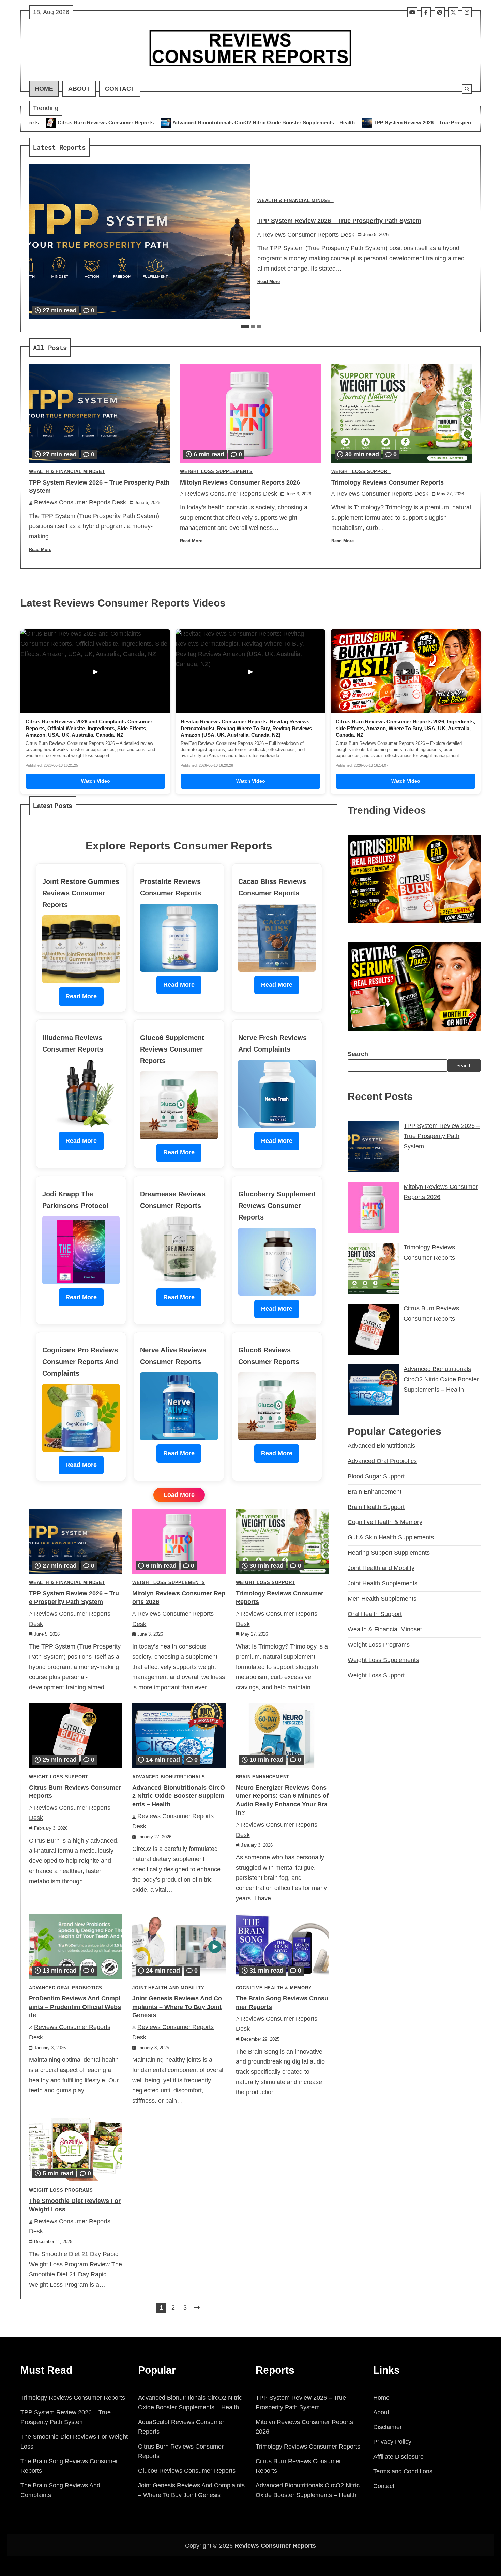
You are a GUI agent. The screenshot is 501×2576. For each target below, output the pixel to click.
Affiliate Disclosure (398, 2457)
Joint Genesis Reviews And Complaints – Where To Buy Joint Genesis (177, 2007)
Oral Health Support (375, 1614)
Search (358, 1054)
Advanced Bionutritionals (169, 1777)
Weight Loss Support (361, 472)
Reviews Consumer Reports (275, 2546)
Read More (269, 282)
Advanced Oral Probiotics (66, 1988)
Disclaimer (388, 2427)
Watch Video (96, 781)
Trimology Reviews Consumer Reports (388, 482)
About (79, 89)
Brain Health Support (376, 1507)
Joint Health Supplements (383, 1583)
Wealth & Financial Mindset (295, 201)
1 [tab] (245, 327)
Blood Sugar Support (376, 1476)
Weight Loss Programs (61, 2190)
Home (44, 89)
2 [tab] (253, 327)
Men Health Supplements (382, 1599)
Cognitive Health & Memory (274, 1988)
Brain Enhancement (263, 1777)
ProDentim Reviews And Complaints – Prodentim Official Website (75, 2007)
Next (197, 2308)
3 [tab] (259, 327)
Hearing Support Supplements (389, 1553)
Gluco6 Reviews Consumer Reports (187, 2471)
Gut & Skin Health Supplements (391, 1537)
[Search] (467, 89)
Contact (120, 89)
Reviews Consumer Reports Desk (308, 235)
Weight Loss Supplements (216, 472)
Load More (179, 1495)
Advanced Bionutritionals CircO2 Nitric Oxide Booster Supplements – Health (179, 1796)
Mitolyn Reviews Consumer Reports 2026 (392, 122)
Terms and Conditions (403, 2471)
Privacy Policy (392, 2442)
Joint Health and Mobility (168, 1988)
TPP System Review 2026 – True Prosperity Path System (258, 122)
